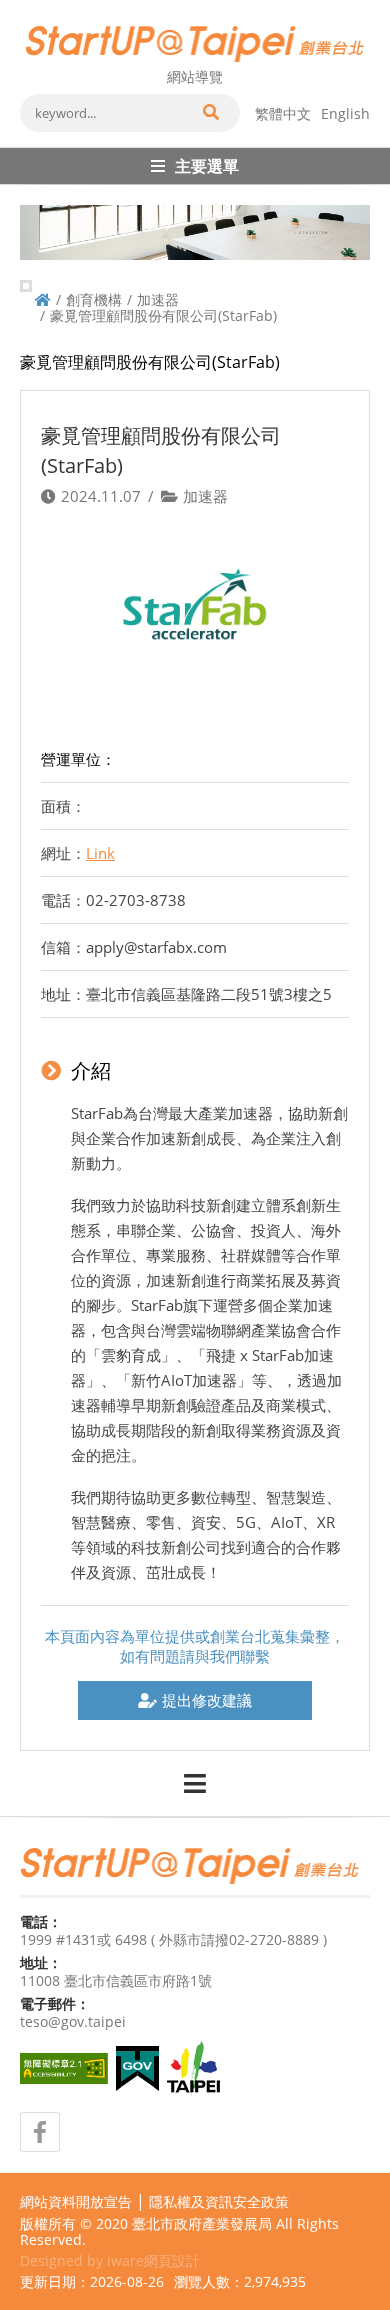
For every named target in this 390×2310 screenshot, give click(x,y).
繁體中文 (283, 113)
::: (26, 8)
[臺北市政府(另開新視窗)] (193, 2069)
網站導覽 (195, 76)
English (345, 113)
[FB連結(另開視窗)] (40, 2132)
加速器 (158, 299)
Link (100, 853)
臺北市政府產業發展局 (202, 2223)
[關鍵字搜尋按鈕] (210, 113)
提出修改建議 (207, 1700)
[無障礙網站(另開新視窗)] (64, 2068)
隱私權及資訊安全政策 (219, 2202)
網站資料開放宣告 (76, 2202)
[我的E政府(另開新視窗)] (137, 2068)
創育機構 (94, 299)
